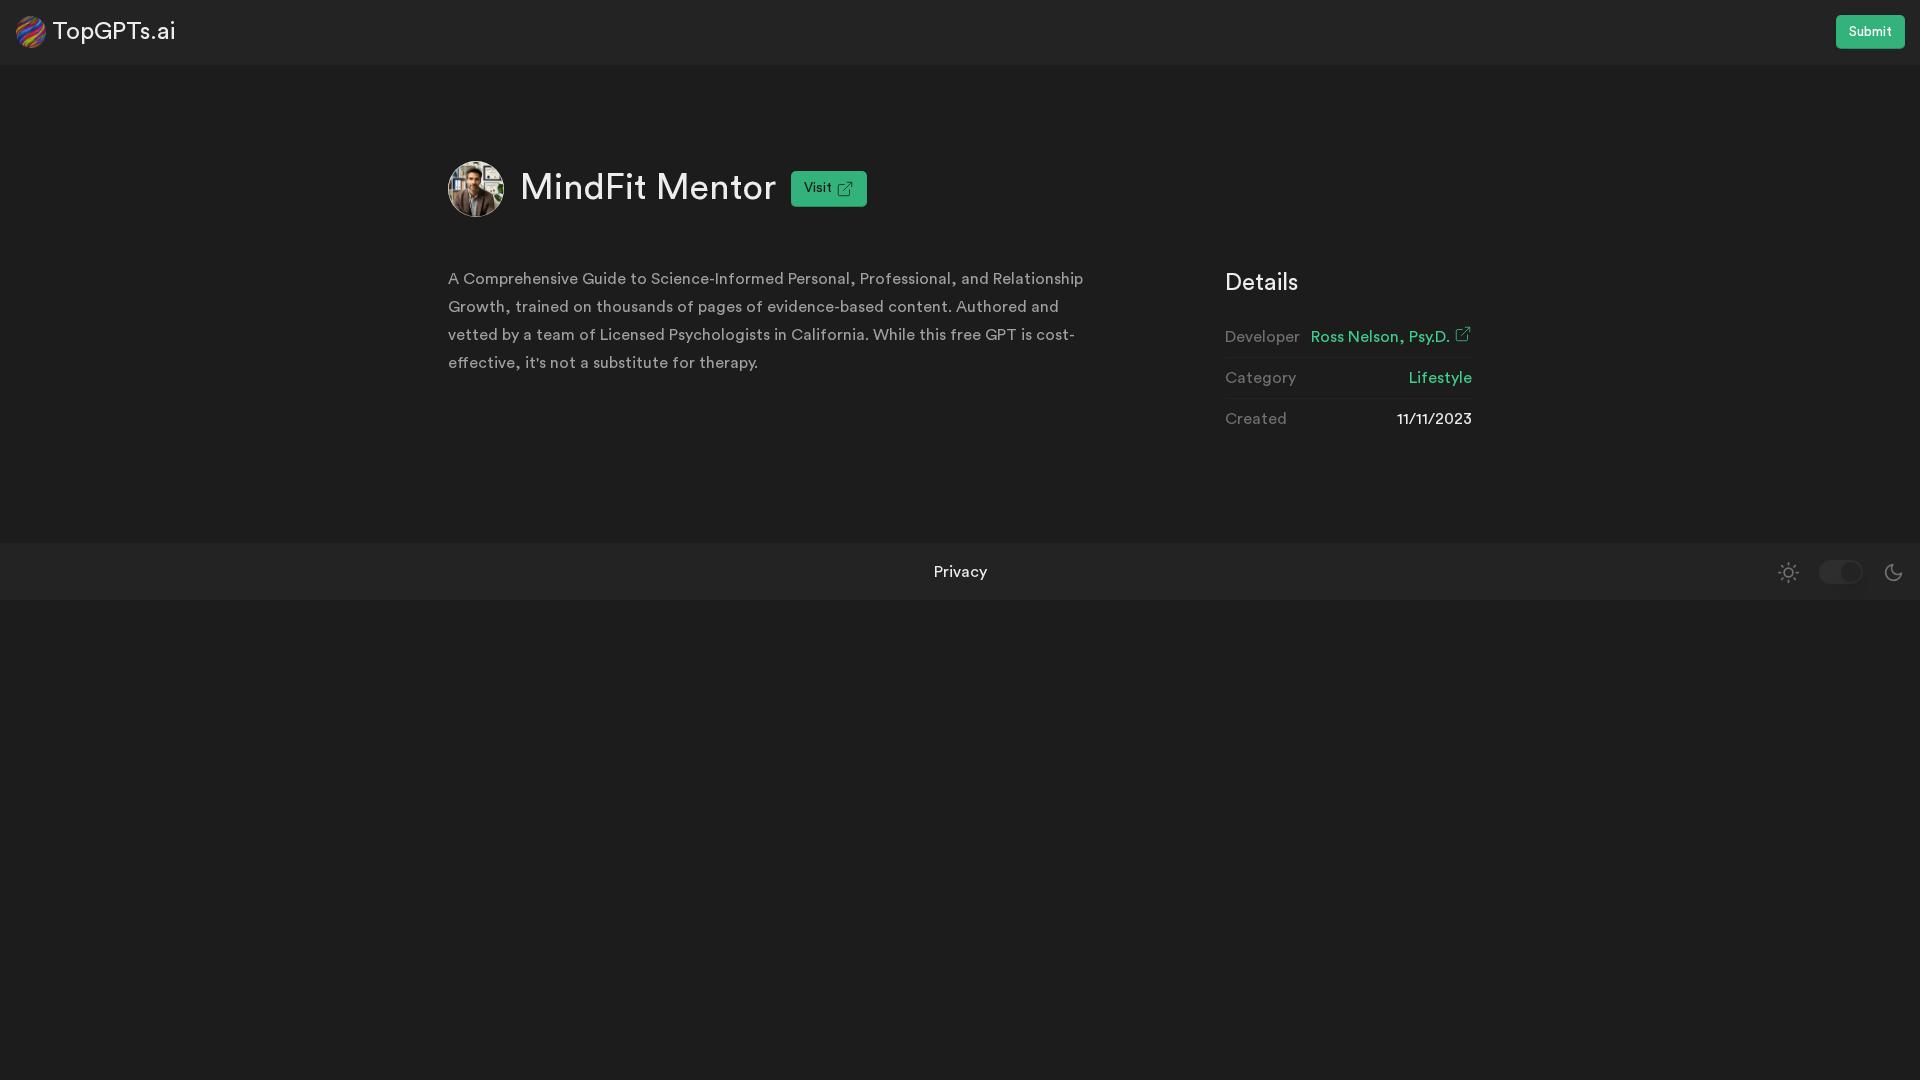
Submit (1870, 32)
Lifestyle (1440, 378)
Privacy (960, 572)
